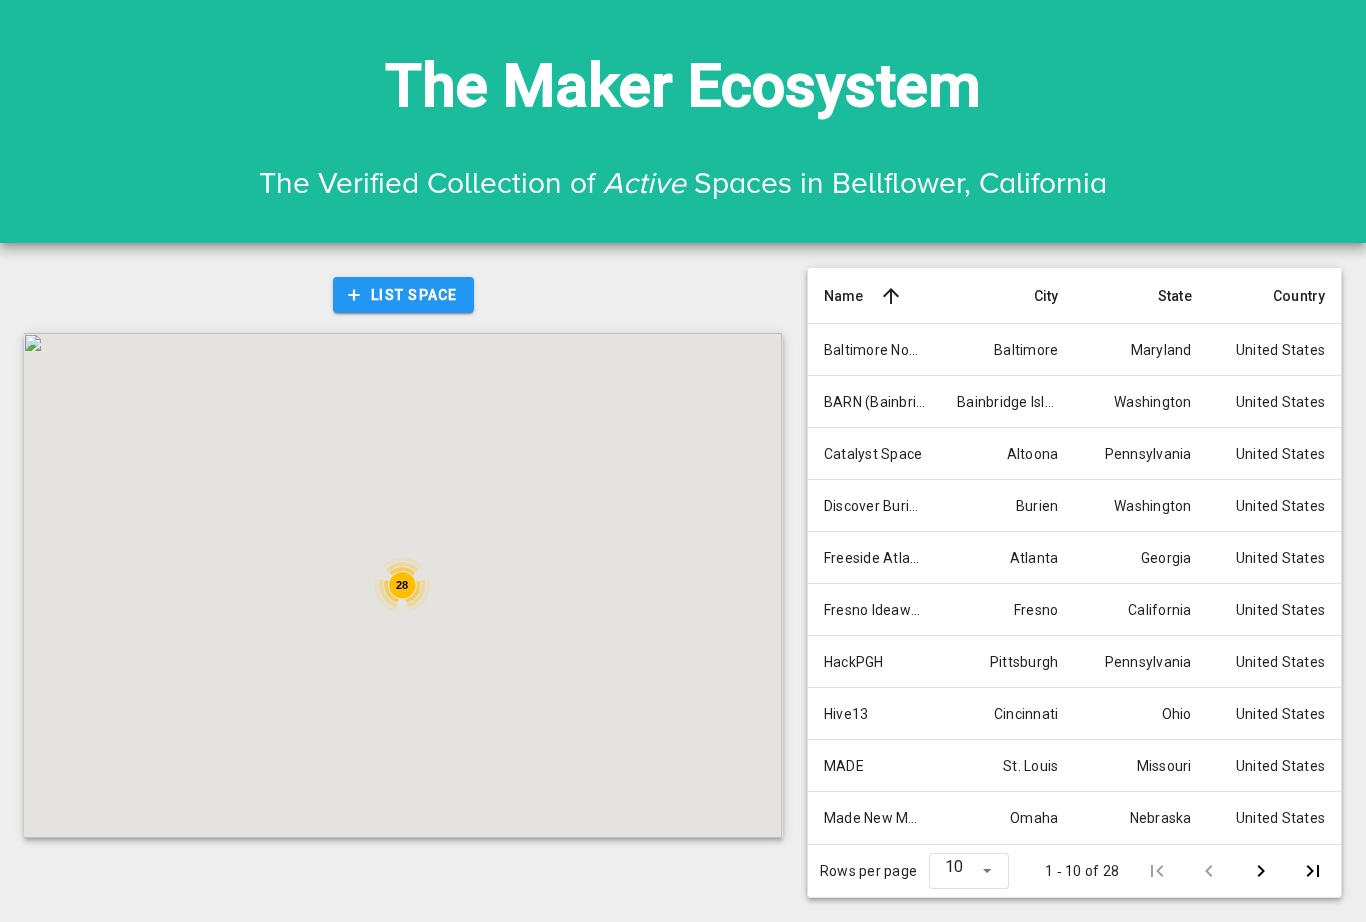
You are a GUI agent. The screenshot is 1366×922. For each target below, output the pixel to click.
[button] (969, 871)
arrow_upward (891, 296)
